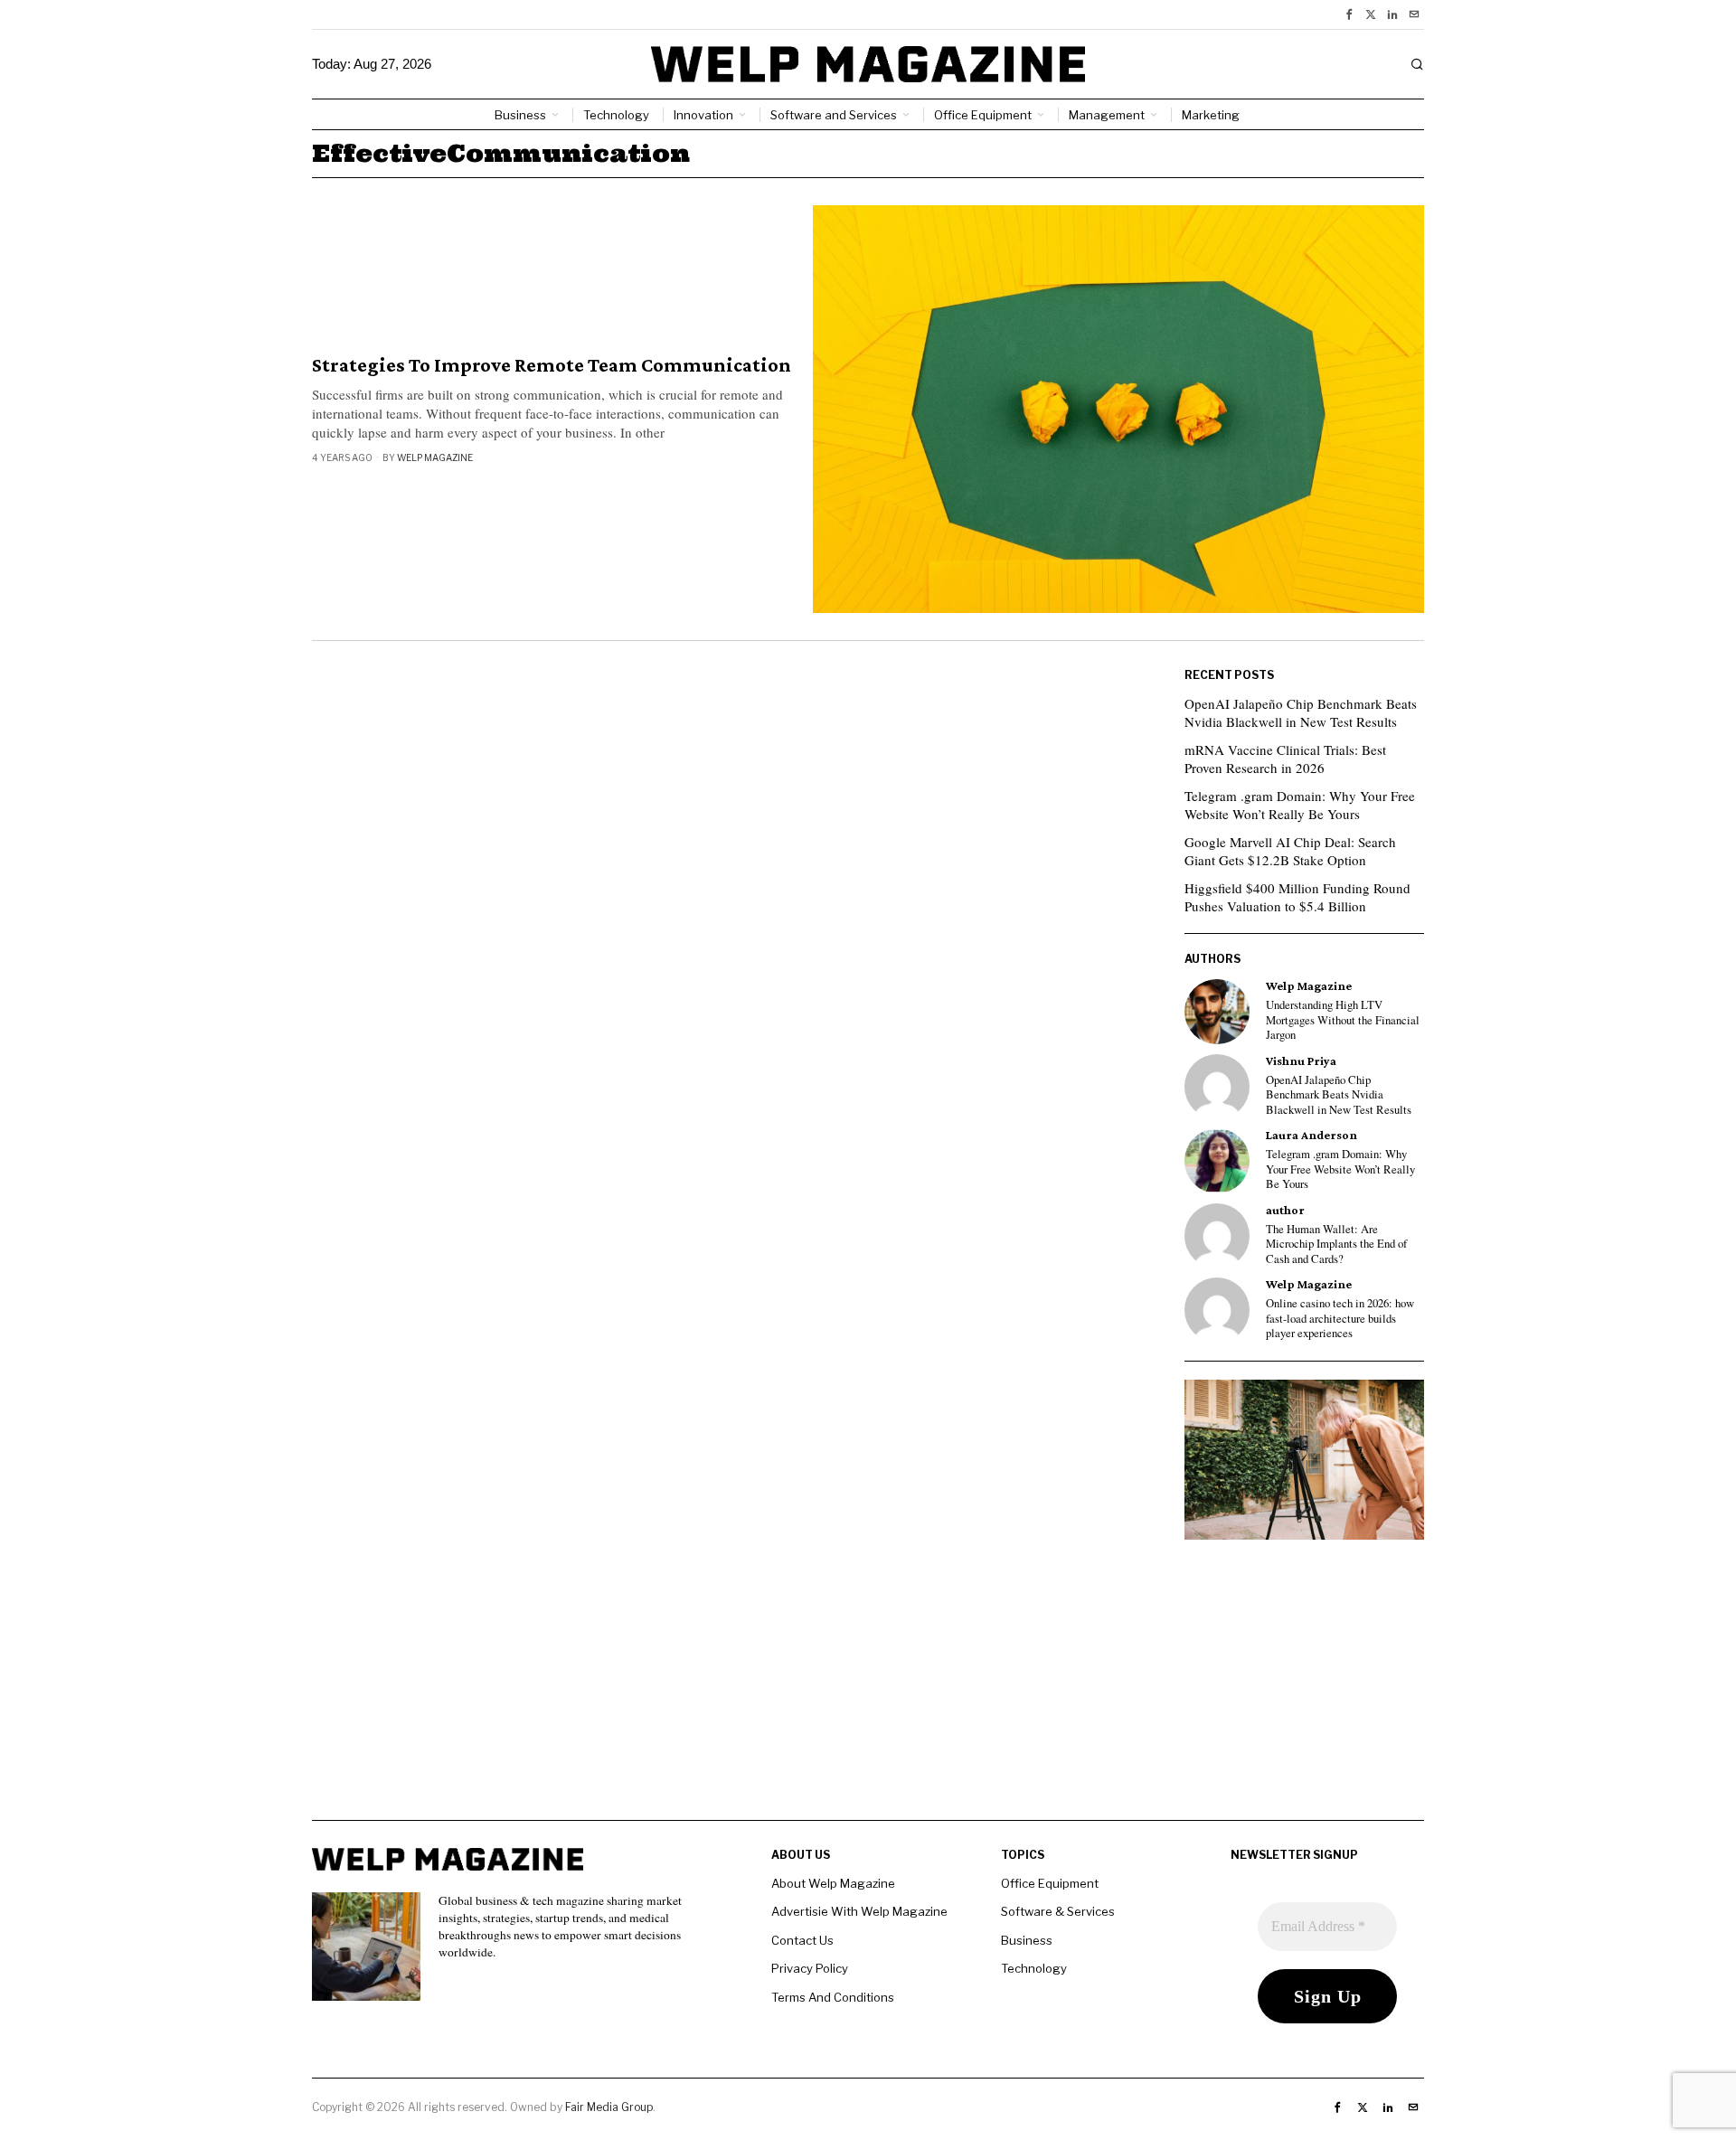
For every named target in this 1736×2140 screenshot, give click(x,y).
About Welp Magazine (833, 1883)
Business (1027, 1940)
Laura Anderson (1311, 1135)
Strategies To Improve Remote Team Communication (552, 365)
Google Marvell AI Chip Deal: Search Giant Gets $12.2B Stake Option (1290, 851)
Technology (1034, 1968)
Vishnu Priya (1301, 1061)
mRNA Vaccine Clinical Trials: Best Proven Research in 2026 (1285, 759)
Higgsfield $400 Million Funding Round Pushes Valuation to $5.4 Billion (1297, 897)
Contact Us (802, 1940)
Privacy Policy (810, 1968)
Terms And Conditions (833, 1997)
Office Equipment (1050, 1883)
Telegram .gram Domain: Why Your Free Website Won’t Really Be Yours (1300, 805)
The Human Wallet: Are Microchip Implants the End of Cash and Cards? (1336, 1244)
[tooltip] (1349, 14)
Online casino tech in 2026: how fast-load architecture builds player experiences (1340, 1319)
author (1285, 1210)
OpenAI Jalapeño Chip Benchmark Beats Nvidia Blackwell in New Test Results (1301, 712)
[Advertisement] (868, 1693)
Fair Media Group (609, 2107)
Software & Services (1058, 1911)
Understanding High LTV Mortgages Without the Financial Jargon (1343, 1020)
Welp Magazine (435, 457)
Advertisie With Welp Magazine (859, 1911)
